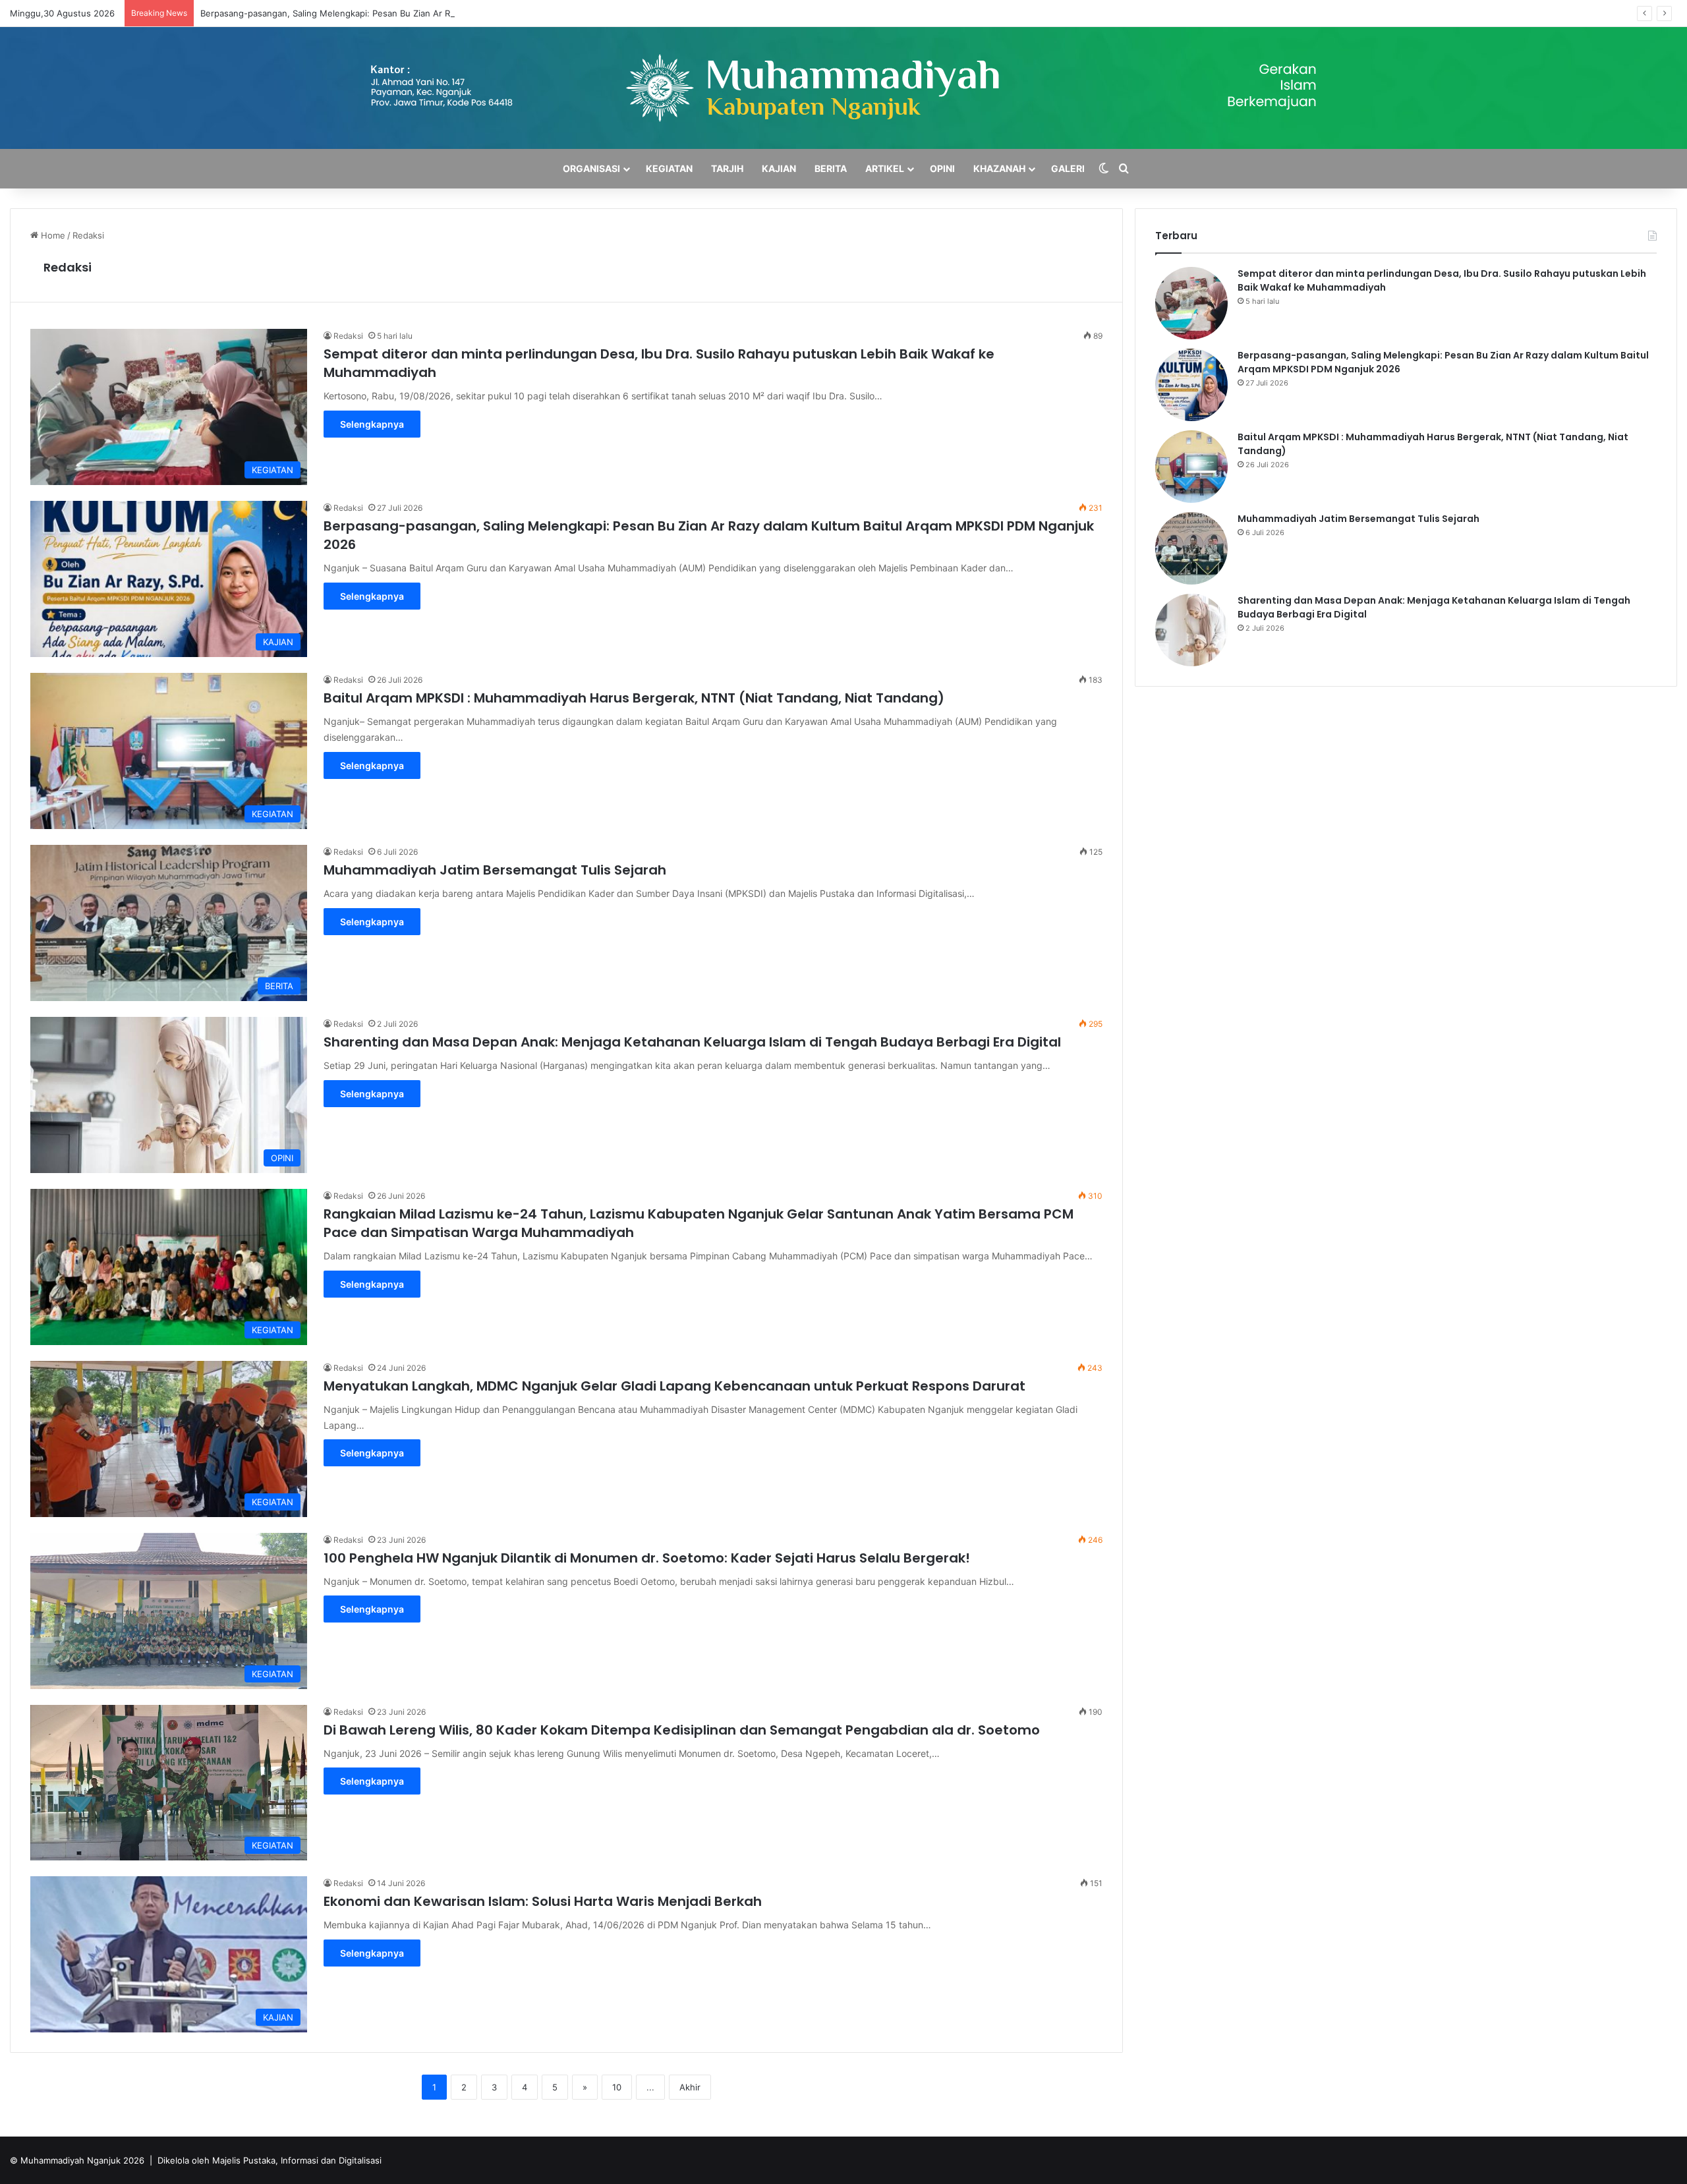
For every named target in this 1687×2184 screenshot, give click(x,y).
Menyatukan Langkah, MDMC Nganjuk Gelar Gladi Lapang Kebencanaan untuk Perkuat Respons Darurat (674, 1386)
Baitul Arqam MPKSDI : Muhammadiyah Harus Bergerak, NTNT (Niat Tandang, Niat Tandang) (634, 698)
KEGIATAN (669, 168)
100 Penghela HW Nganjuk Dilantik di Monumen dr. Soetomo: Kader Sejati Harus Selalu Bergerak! (647, 1558)
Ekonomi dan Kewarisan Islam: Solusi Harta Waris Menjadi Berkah (543, 1901)
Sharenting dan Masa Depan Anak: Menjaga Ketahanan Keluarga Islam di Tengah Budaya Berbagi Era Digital (692, 1042)
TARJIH (727, 168)
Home (52, 235)
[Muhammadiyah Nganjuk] (844, 88)
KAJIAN (779, 168)
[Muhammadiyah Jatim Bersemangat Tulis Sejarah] (1191, 548)
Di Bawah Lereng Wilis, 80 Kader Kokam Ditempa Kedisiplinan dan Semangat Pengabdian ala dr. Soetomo (682, 1730)
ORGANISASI (591, 168)
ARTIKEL (885, 168)
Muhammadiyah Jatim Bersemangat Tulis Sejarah (495, 870)
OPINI (942, 168)
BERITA (831, 168)
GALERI (1068, 168)
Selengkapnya (372, 424)
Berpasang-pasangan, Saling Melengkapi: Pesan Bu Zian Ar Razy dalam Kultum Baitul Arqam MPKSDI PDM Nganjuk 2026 (446, 13)
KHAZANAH (999, 168)
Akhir (690, 2087)
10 (617, 2087)
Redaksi (68, 267)
